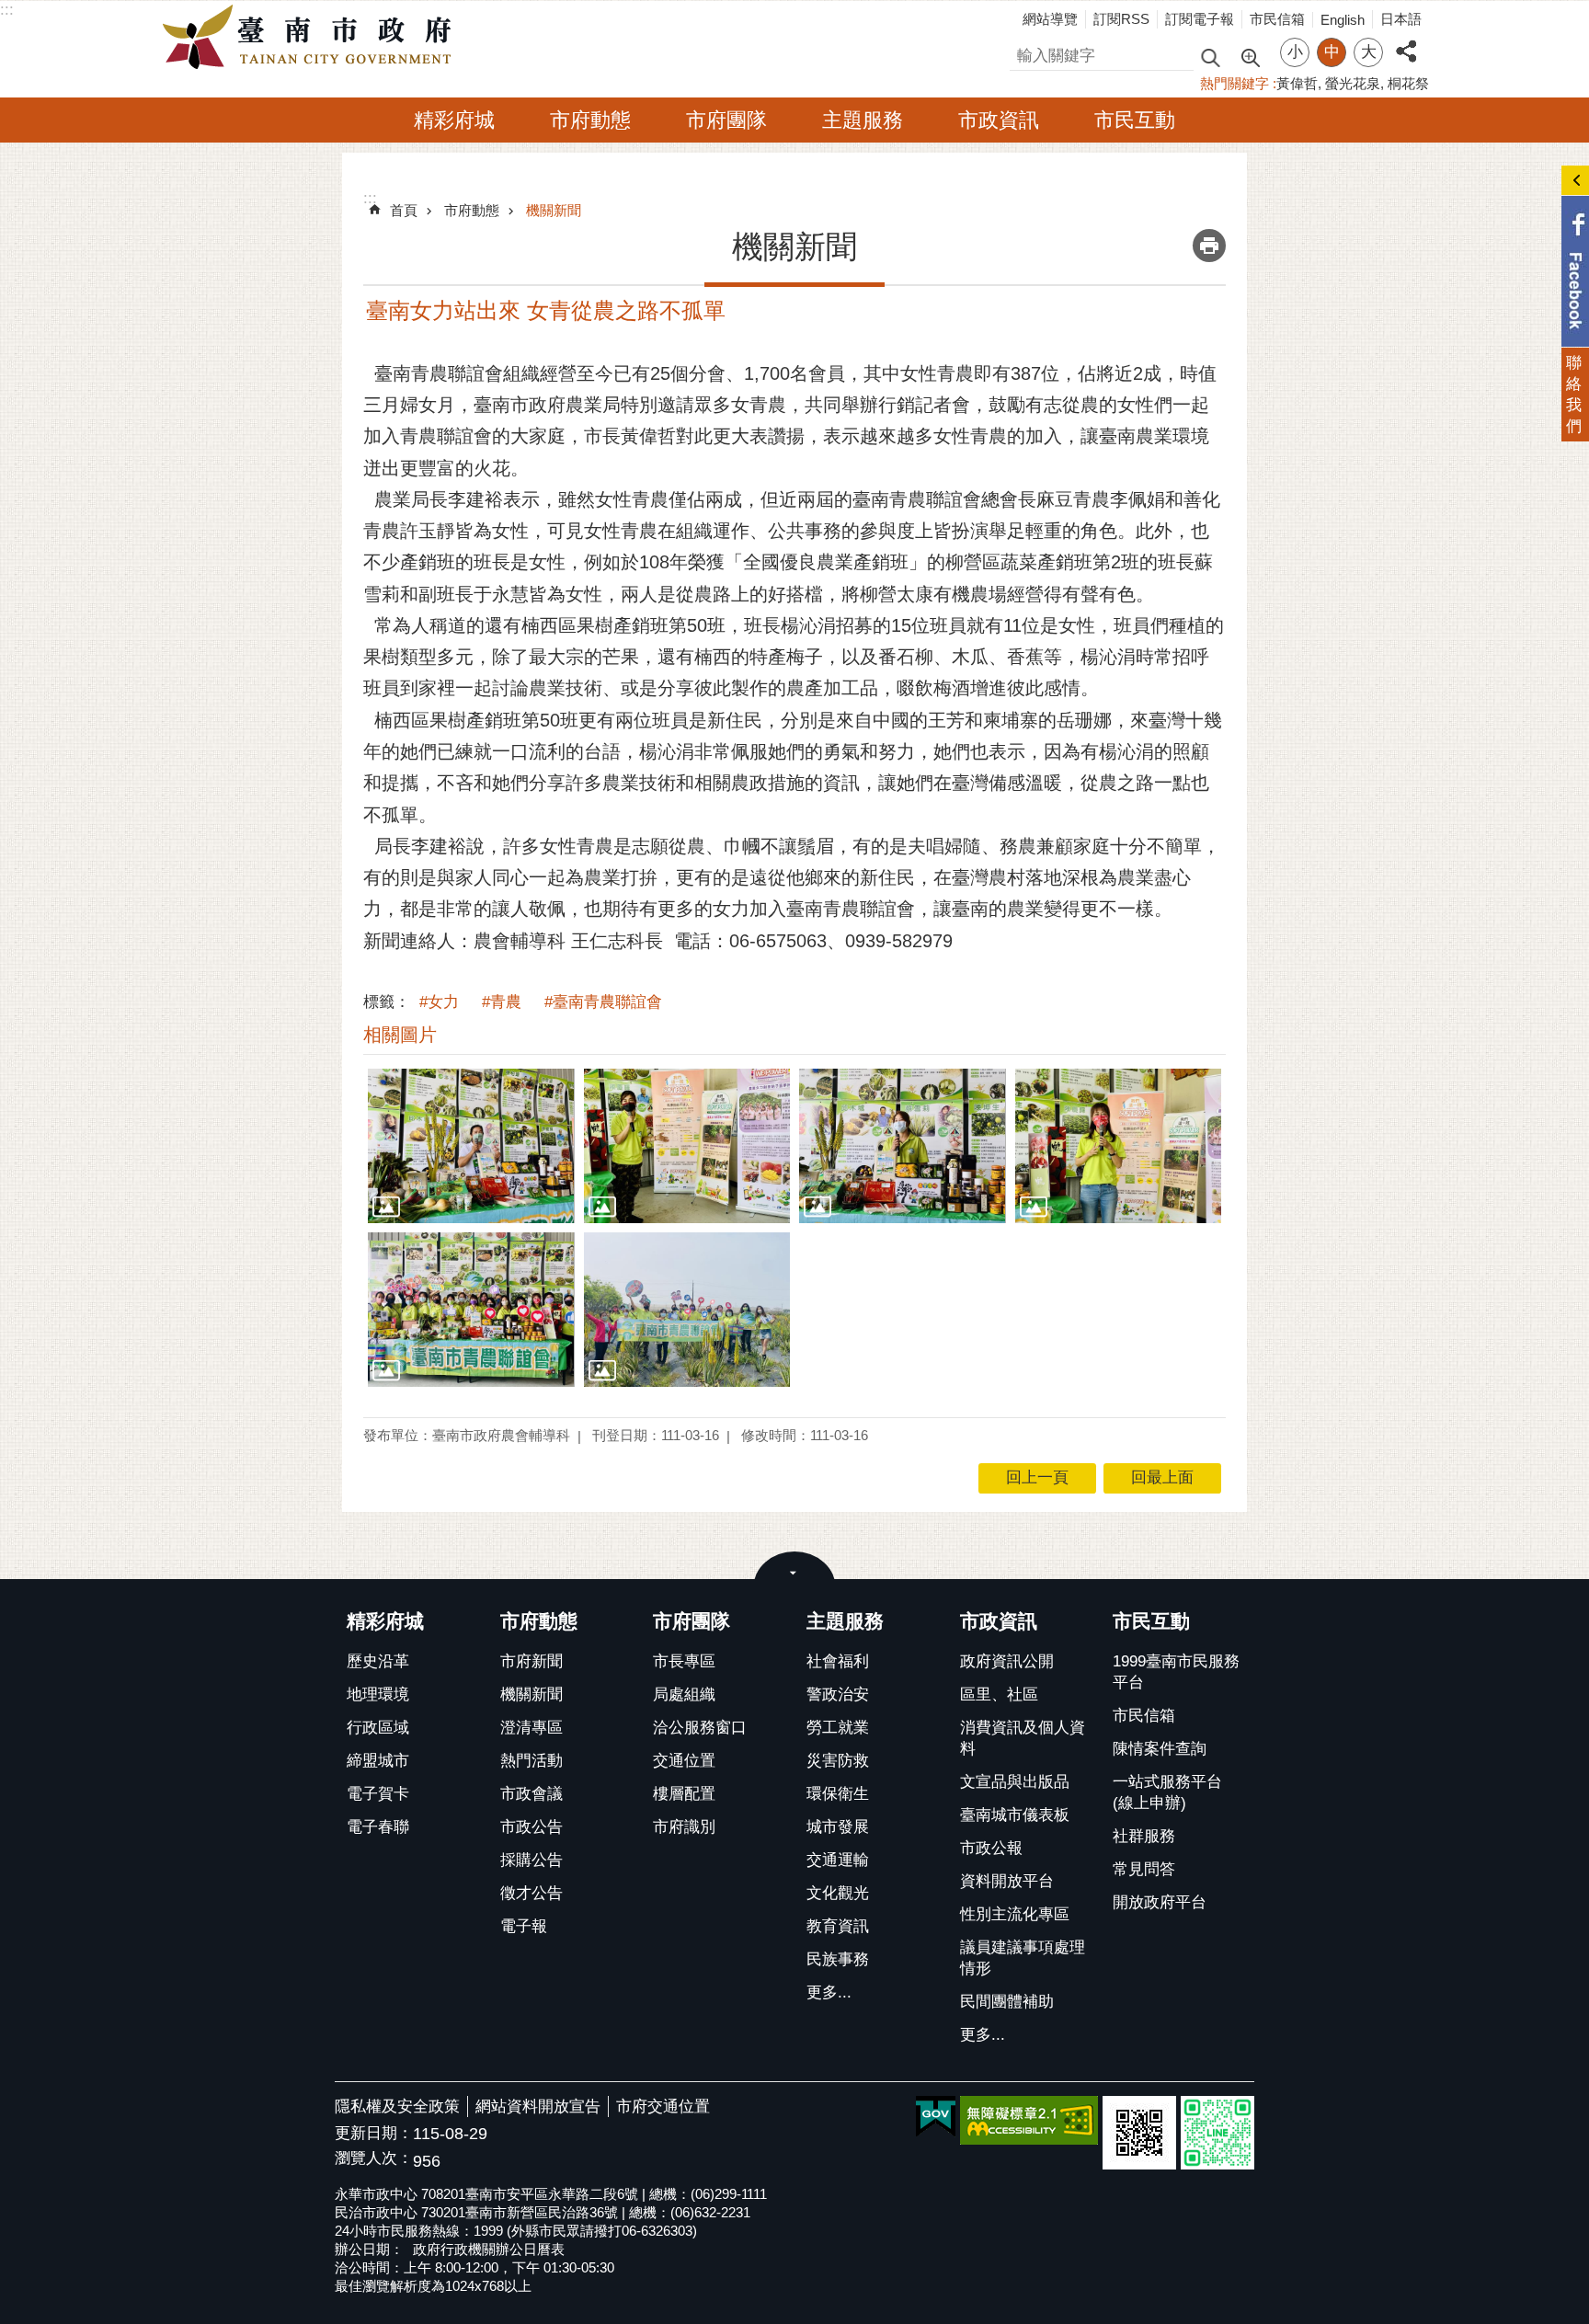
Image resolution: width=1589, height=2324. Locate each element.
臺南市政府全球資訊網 (312, 38)
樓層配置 (684, 1794)
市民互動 (1135, 120)
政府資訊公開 (1007, 1661)
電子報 (524, 1926)
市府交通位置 (663, 2106)
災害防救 (838, 1761)
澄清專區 (532, 1728)
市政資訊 (999, 120)
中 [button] (1332, 52)
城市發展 (838, 1827)
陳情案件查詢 (1160, 1749)
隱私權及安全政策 (397, 2106)
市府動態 (590, 120)
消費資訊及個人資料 (1023, 1738)
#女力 (439, 1002)
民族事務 (838, 1959)
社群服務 (1144, 1836)
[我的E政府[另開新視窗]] (936, 2117)
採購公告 (532, 1860)
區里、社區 (999, 1694)
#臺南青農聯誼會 (603, 1002)
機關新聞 (554, 210)
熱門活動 (532, 1761)
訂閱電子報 (1200, 19)
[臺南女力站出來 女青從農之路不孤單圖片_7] (1139, 2133)
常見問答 (1144, 1869)
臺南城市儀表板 (1015, 1815)
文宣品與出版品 (1015, 1782)
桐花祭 (1408, 83)
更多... (829, 1992)
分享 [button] (1406, 41)
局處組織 (684, 1694)
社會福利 (838, 1661)
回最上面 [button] (1162, 1477)
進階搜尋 (1250, 56)
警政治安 (838, 1694)
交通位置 (684, 1761)
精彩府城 (454, 120)
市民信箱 (1277, 19)
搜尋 (1025, 53)
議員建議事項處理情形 (1023, 1958)
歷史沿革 (378, 1661)
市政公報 (991, 1848)
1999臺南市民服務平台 (1176, 1672)
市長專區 (684, 1661)
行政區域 (378, 1728)
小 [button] (1295, 52)
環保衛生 (838, 1794)
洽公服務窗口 (700, 1728)
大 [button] (1369, 52)
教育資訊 (838, 1926)
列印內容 (1209, 246)
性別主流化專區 (1015, 1914)
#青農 (502, 1002)
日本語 (1401, 19)
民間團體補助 (1007, 2002)
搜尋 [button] (1210, 57)
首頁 (404, 210)
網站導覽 (1050, 19)
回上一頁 (1037, 1477)
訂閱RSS (1121, 19)
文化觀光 (838, 1893)
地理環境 (378, 1694)
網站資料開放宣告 (538, 2106)
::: (7, 10)
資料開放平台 (1007, 1881)
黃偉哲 (1297, 83)
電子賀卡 (378, 1794)
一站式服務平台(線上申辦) (1167, 1792)
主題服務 (863, 120)
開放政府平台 (1160, 1902)
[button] (471, 1146)
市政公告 (532, 1827)
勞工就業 (838, 1728)
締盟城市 (378, 1761)
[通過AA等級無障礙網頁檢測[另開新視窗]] (1029, 2120)
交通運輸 (838, 1860)
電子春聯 (378, 1827)
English (1343, 20)
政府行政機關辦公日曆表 (489, 2249)
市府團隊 (726, 120)
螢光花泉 (1353, 83)
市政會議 (532, 1794)
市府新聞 (532, 1661)
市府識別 (684, 1827)
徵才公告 (532, 1893)
